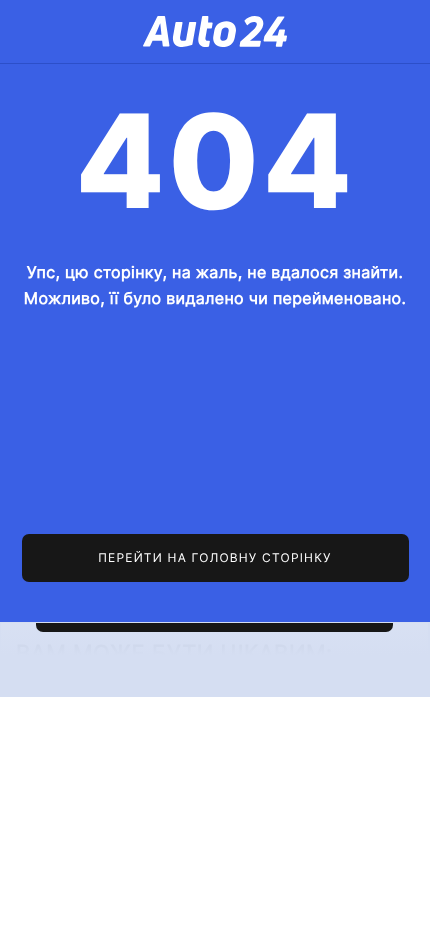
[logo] (215, 31)
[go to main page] (215, 558)
